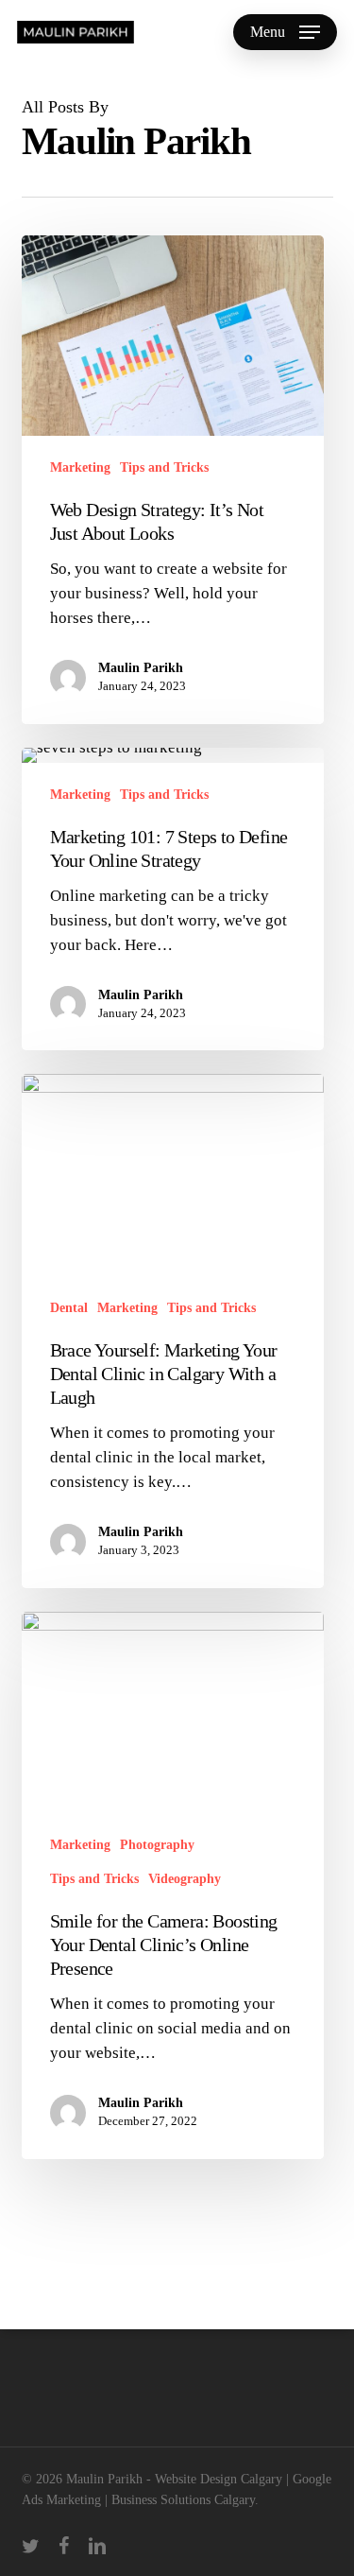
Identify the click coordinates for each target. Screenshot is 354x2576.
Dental (69, 1308)
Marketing (80, 467)
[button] (285, 32)
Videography (185, 1879)
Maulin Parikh (141, 668)
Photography (157, 1845)
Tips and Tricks (164, 467)
